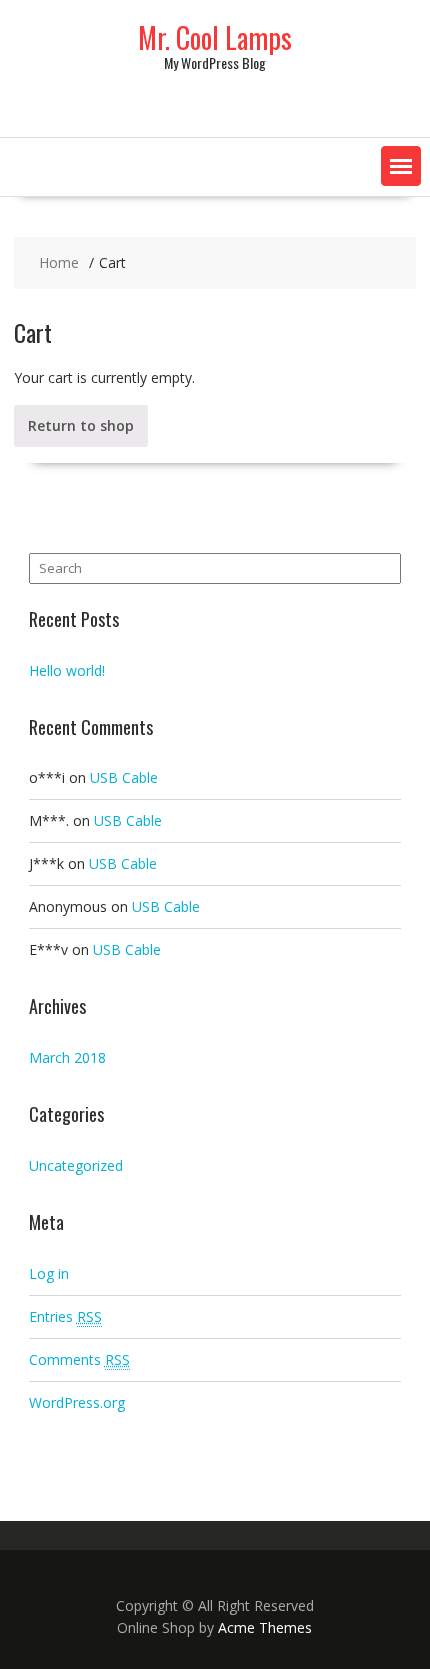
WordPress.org (77, 1402)
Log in (49, 1273)
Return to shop (81, 425)
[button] (401, 166)
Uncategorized (76, 1165)
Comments (79, 1359)
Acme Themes (265, 1627)
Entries (65, 1316)
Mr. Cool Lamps (215, 37)
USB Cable (124, 777)
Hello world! (67, 670)
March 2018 (67, 1057)
